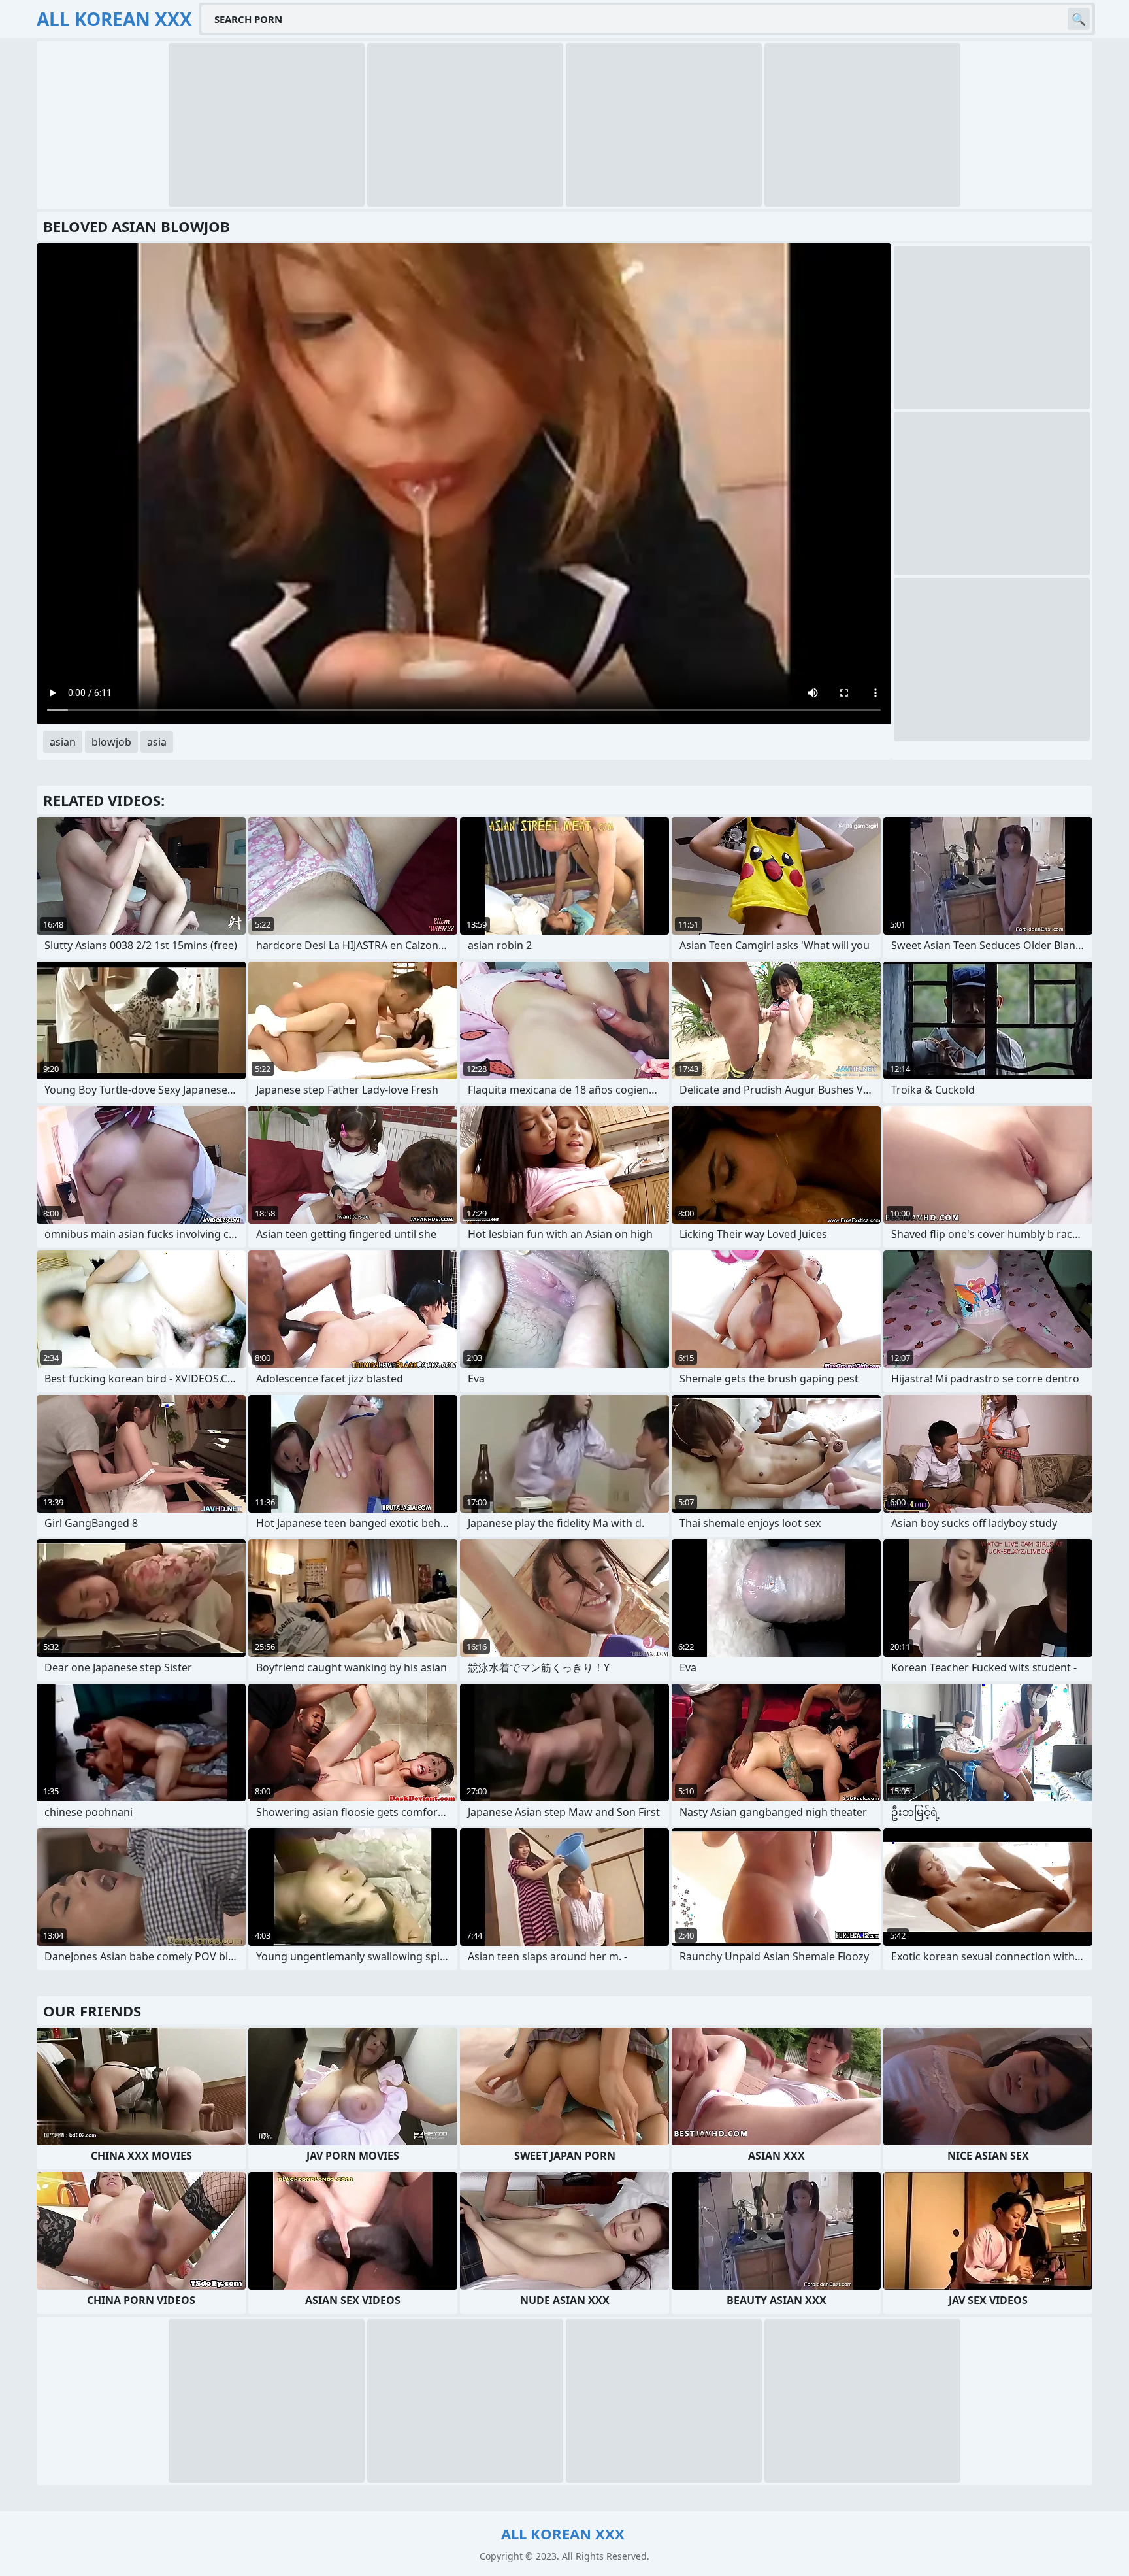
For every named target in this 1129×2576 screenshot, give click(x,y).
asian (63, 742)
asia (157, 742)
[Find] (1079, 19)
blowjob (111, 742)
